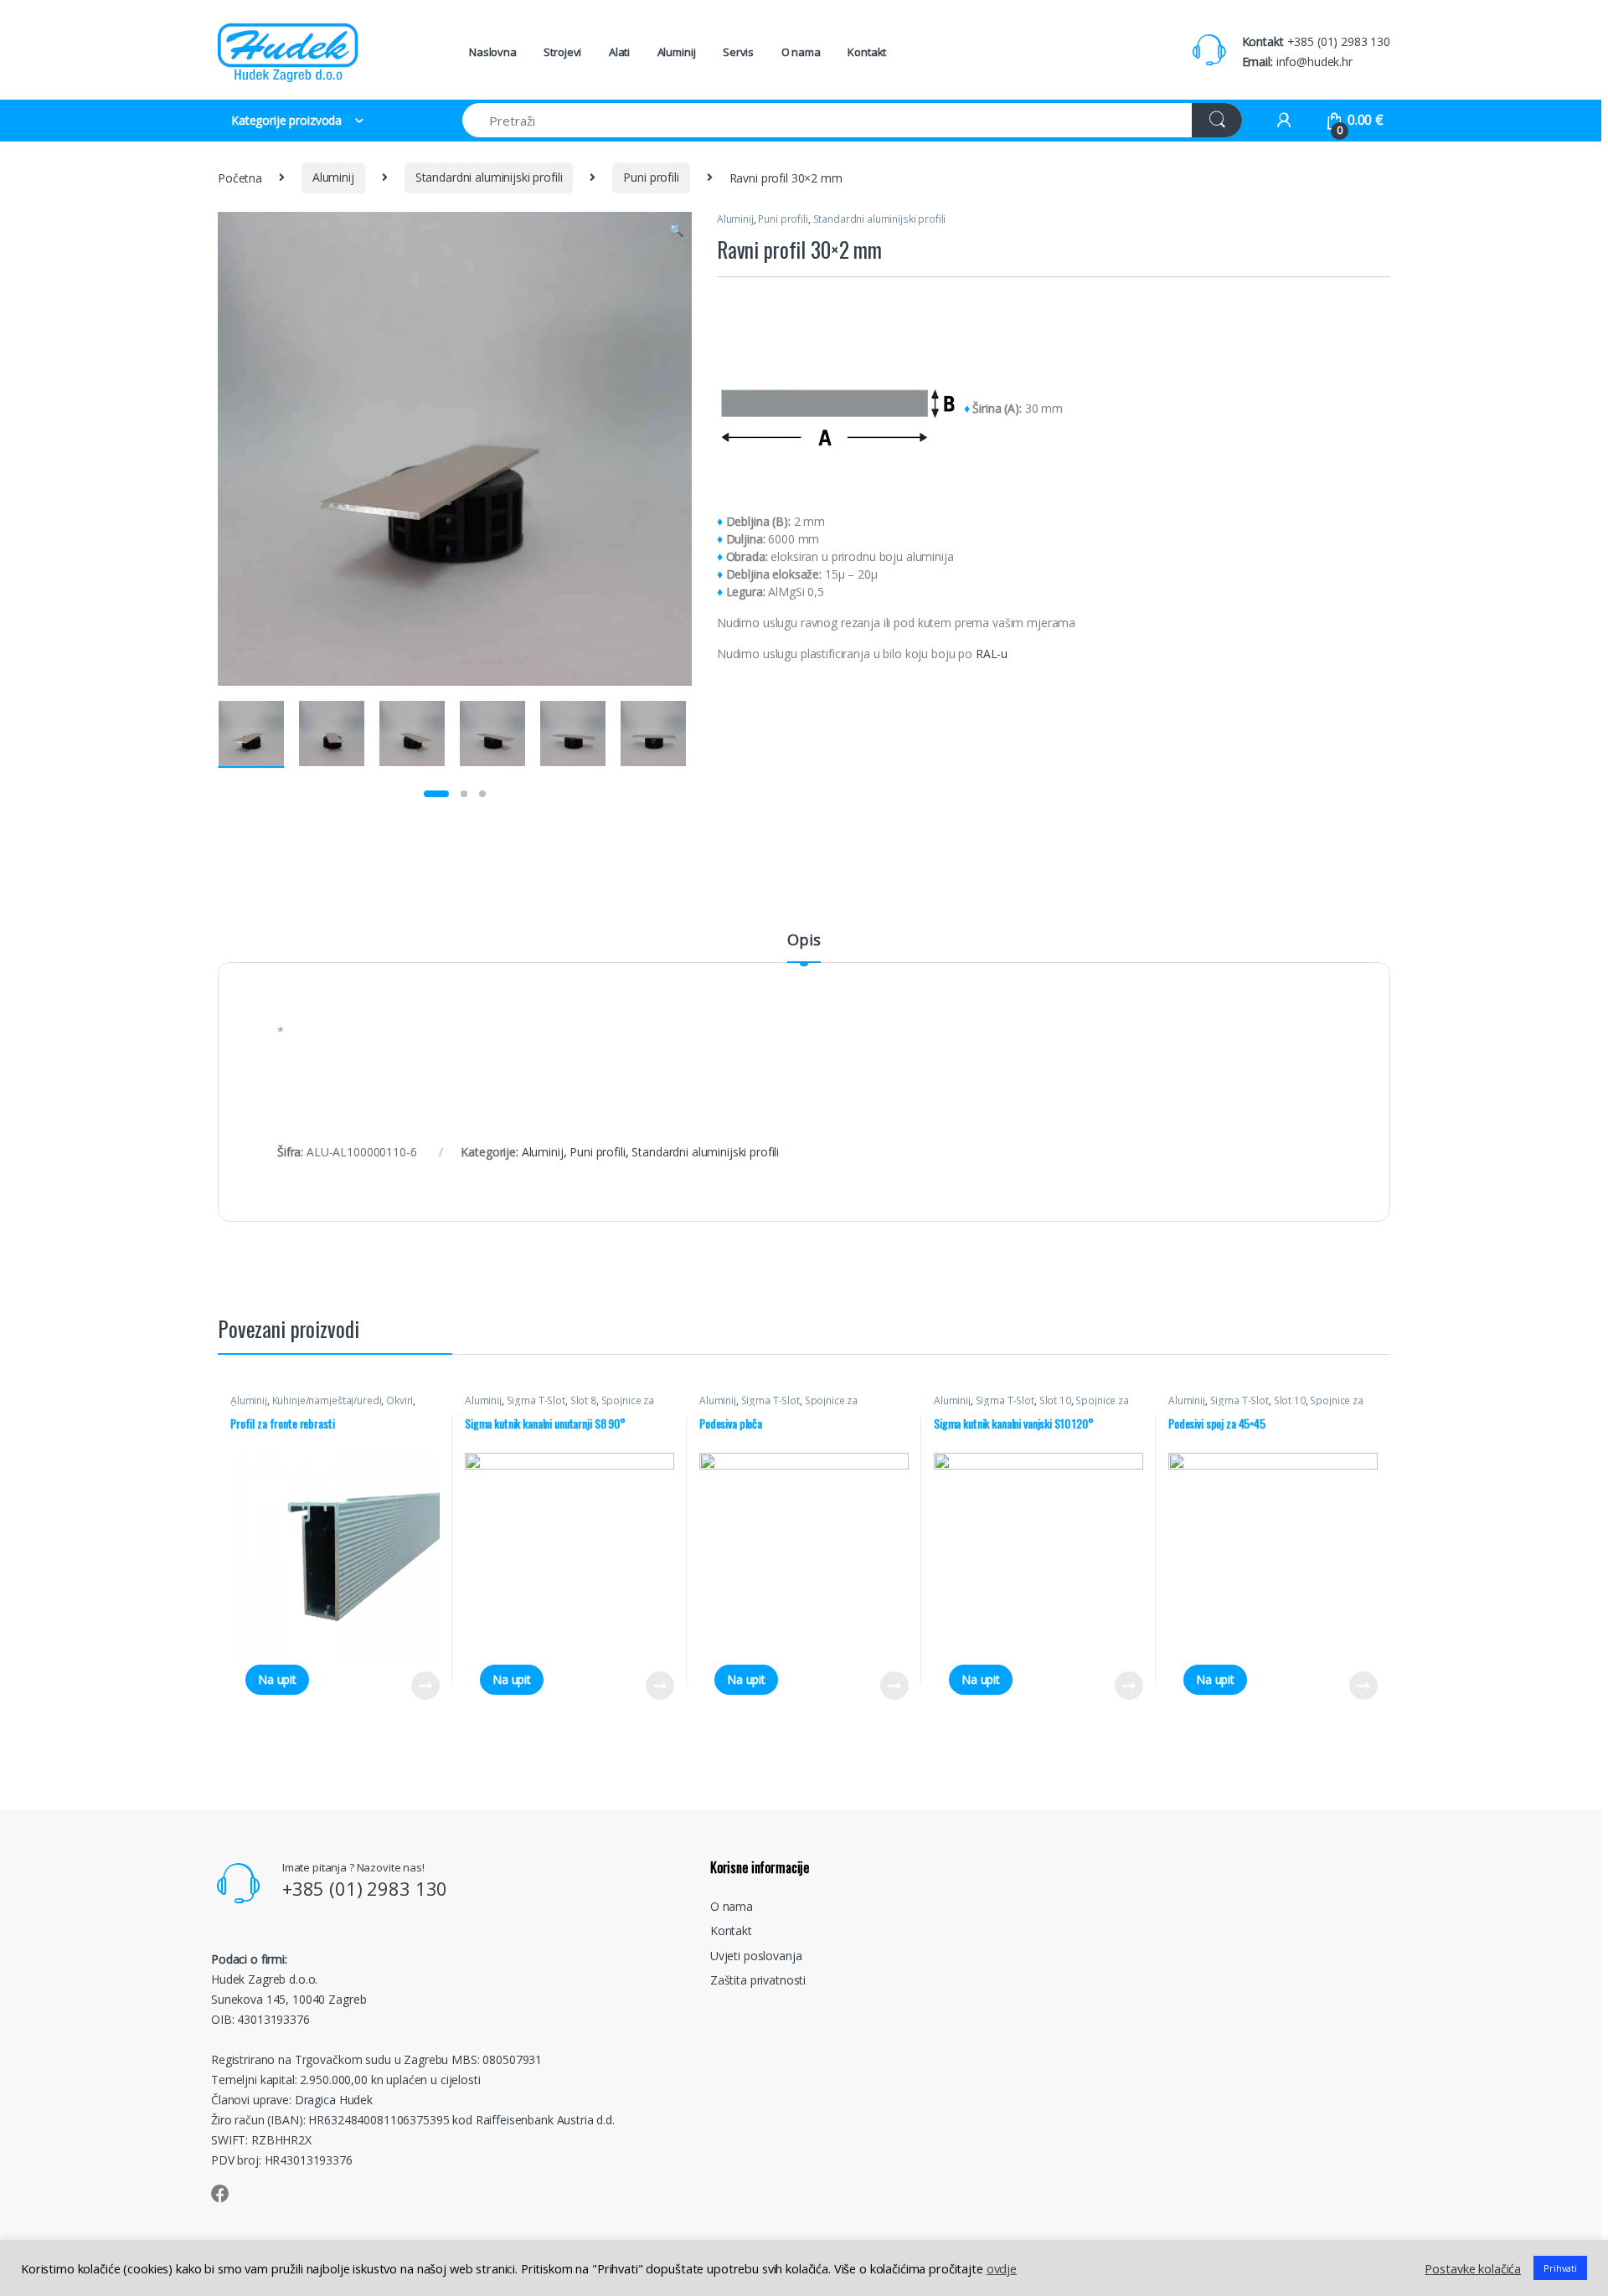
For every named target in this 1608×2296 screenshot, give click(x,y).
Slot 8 (583, 1400)
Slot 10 (1055, 1400)
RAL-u (992, 654)
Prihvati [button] (1560, 2268)
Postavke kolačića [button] (1473, 2268)
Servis (738, 52)
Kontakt (867, 52)
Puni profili (651, 177)
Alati (619, 52)
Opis (804, 941)
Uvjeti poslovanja (756, 1956)
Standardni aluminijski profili (489, 177)
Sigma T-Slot (536, 1400)
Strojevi (562, 52)
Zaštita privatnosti (758, 1980)
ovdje (1002, 2268)
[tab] (804, 947)
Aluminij (677, 52)
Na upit (277, 1679)
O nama (801, 52)
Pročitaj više (419, 1686)
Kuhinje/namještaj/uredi (327, 1400)
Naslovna (493, 52)
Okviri (399, 1400)
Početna (240, 177)
